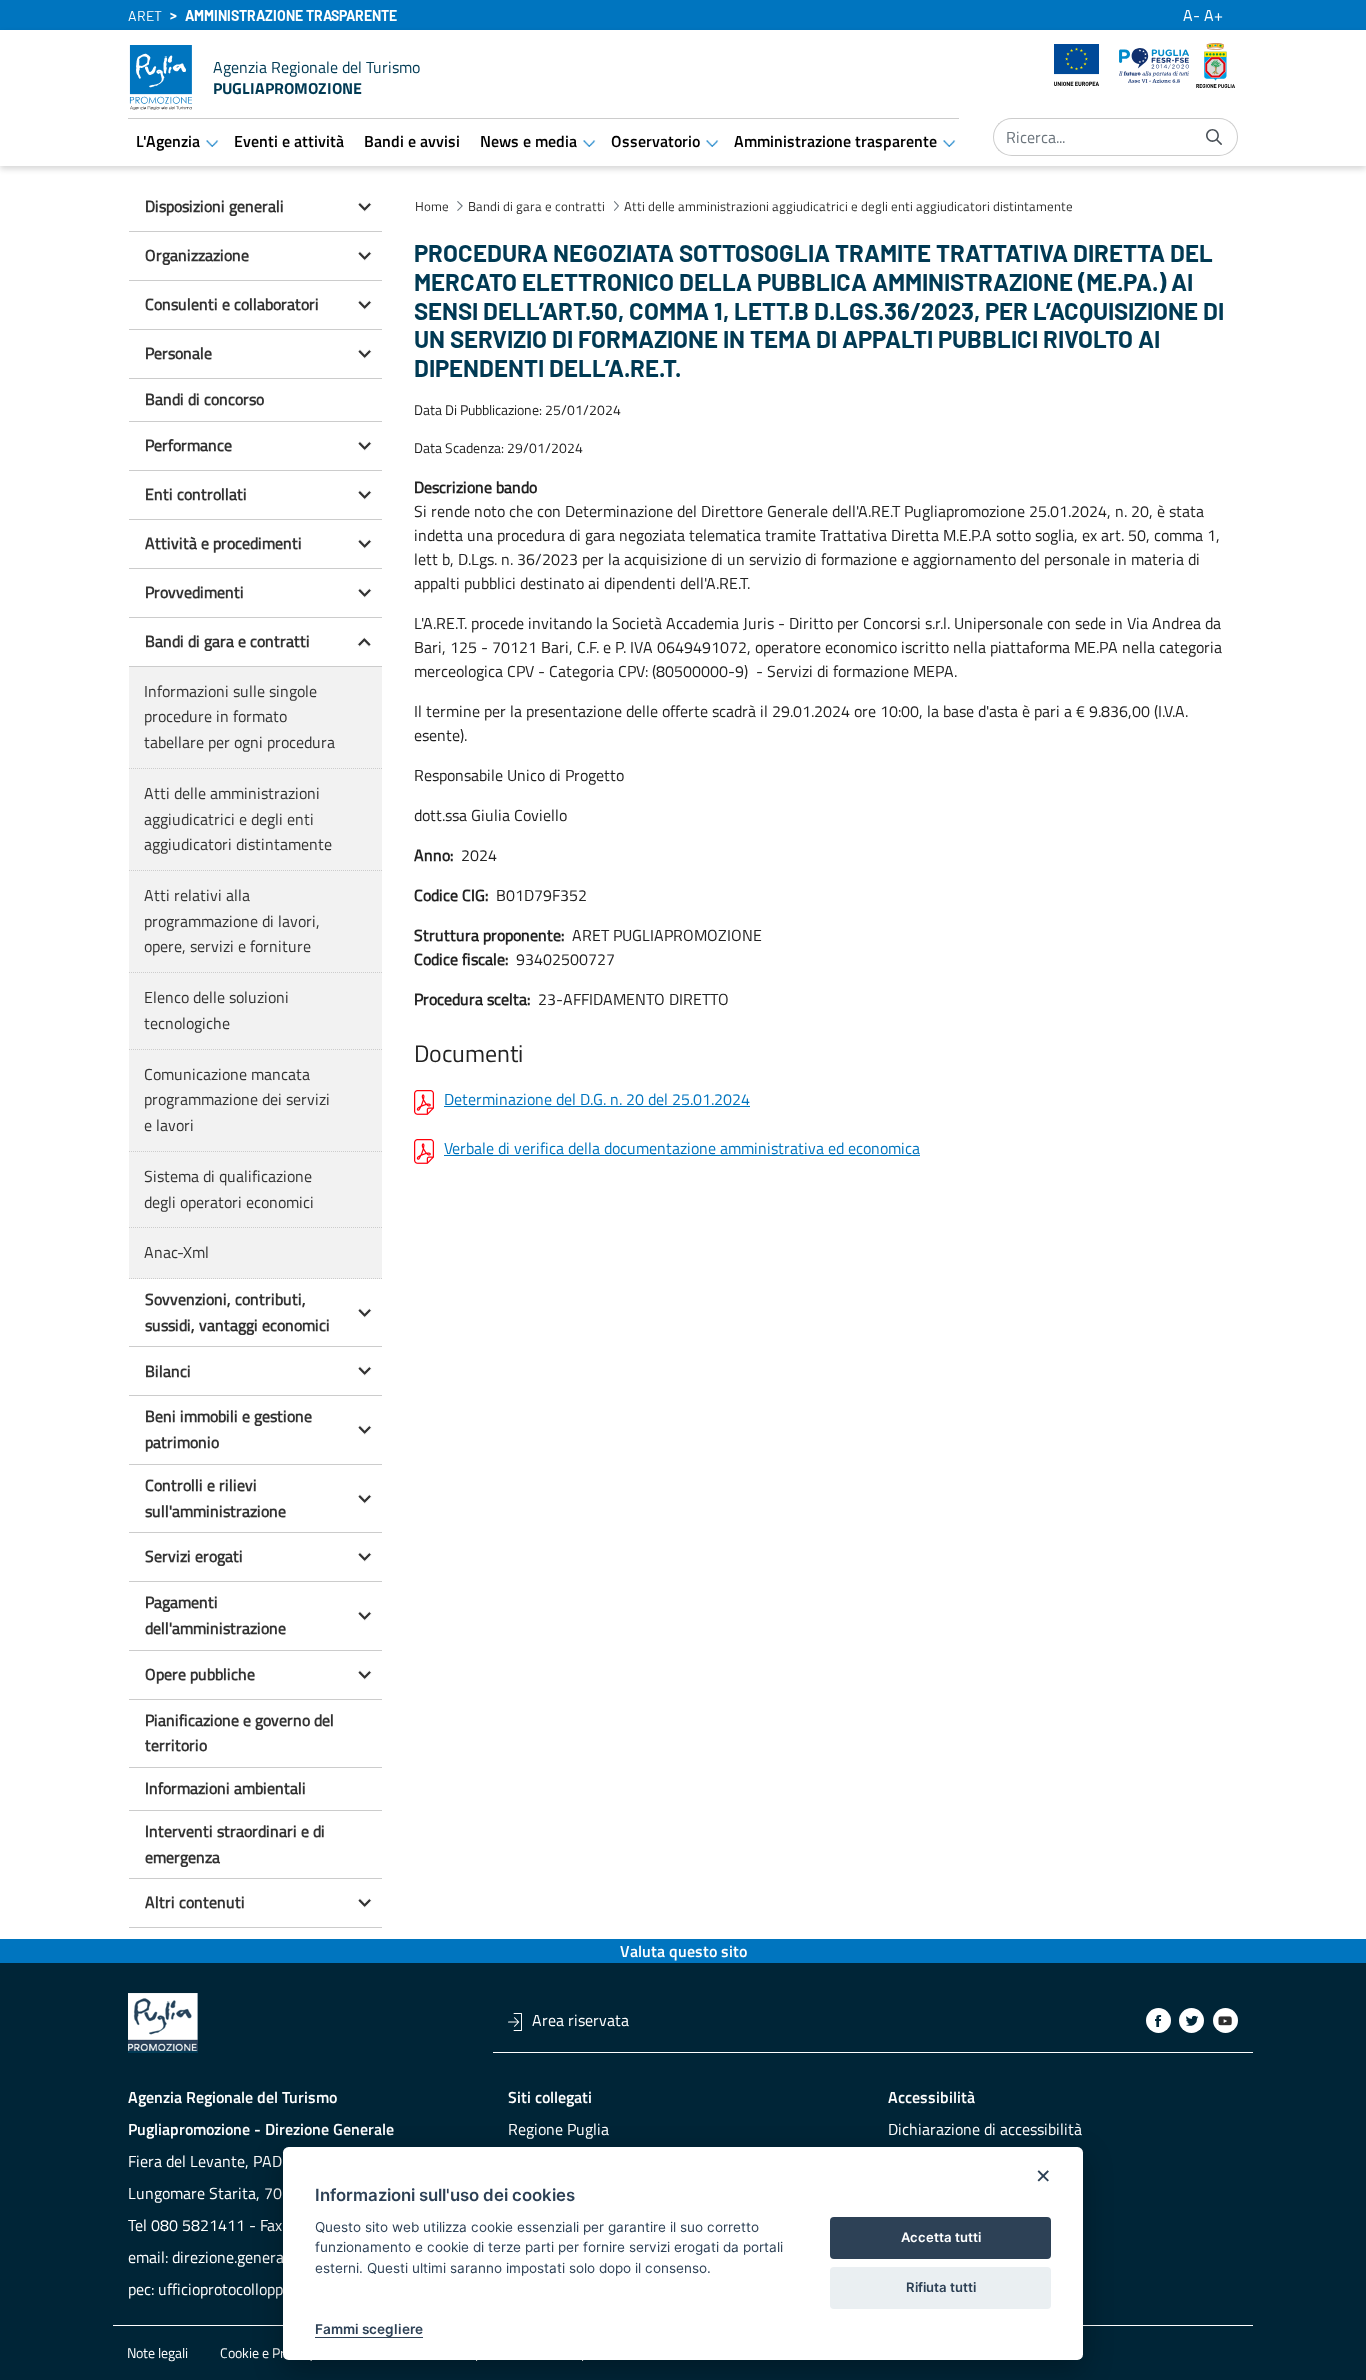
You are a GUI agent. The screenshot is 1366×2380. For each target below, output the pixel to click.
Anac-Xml (176, 1252)
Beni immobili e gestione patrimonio (228, 1429)
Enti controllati (196, 494)
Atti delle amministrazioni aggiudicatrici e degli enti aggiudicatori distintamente (238, 818)
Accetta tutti (941, 2237)
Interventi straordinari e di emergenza (235, 1844)
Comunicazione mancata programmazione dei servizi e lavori (237, 1099)
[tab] (255, 207)
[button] (364, 207)
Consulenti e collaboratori (232, 304)
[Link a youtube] (1225, 2020)
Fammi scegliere (369, 2329)
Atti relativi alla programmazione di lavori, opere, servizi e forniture (232, 920)
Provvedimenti (194, 592)
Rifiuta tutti (941, 2287)
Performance (188, 445)
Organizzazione (197, 255)
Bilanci (168, 1371)
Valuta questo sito (683, 1951)
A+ (1213, 15)
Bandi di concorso (204, 399)
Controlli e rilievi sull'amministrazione (215, 1498)
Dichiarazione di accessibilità (985, 2129)
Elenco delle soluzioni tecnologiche (216, 1010)
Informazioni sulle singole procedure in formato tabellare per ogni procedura (239, 716)
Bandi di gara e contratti (227, 641)
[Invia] (1214, 137)
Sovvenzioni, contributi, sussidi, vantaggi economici (237, 1312)
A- (1191, 15)
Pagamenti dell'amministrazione (215, 1615)
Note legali (157, 2353)
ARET (145, 15)
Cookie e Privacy (267, 2353)
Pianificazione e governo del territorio (239, 1733)
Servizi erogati (194, 1556)
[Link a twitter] (1191, 2020)
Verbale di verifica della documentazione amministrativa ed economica (682, 1149)
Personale (178, 353)
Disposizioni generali (214, 206)
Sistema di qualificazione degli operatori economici (229, 1189)
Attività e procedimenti (223, 543)
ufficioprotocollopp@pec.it (246, 2289)
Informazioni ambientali (225, 1788)
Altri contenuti (195, 1902)
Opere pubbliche (200, 1674)
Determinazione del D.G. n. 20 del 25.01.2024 (597, 1100)
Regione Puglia (558, 2129)
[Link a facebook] (1158, 2020)
